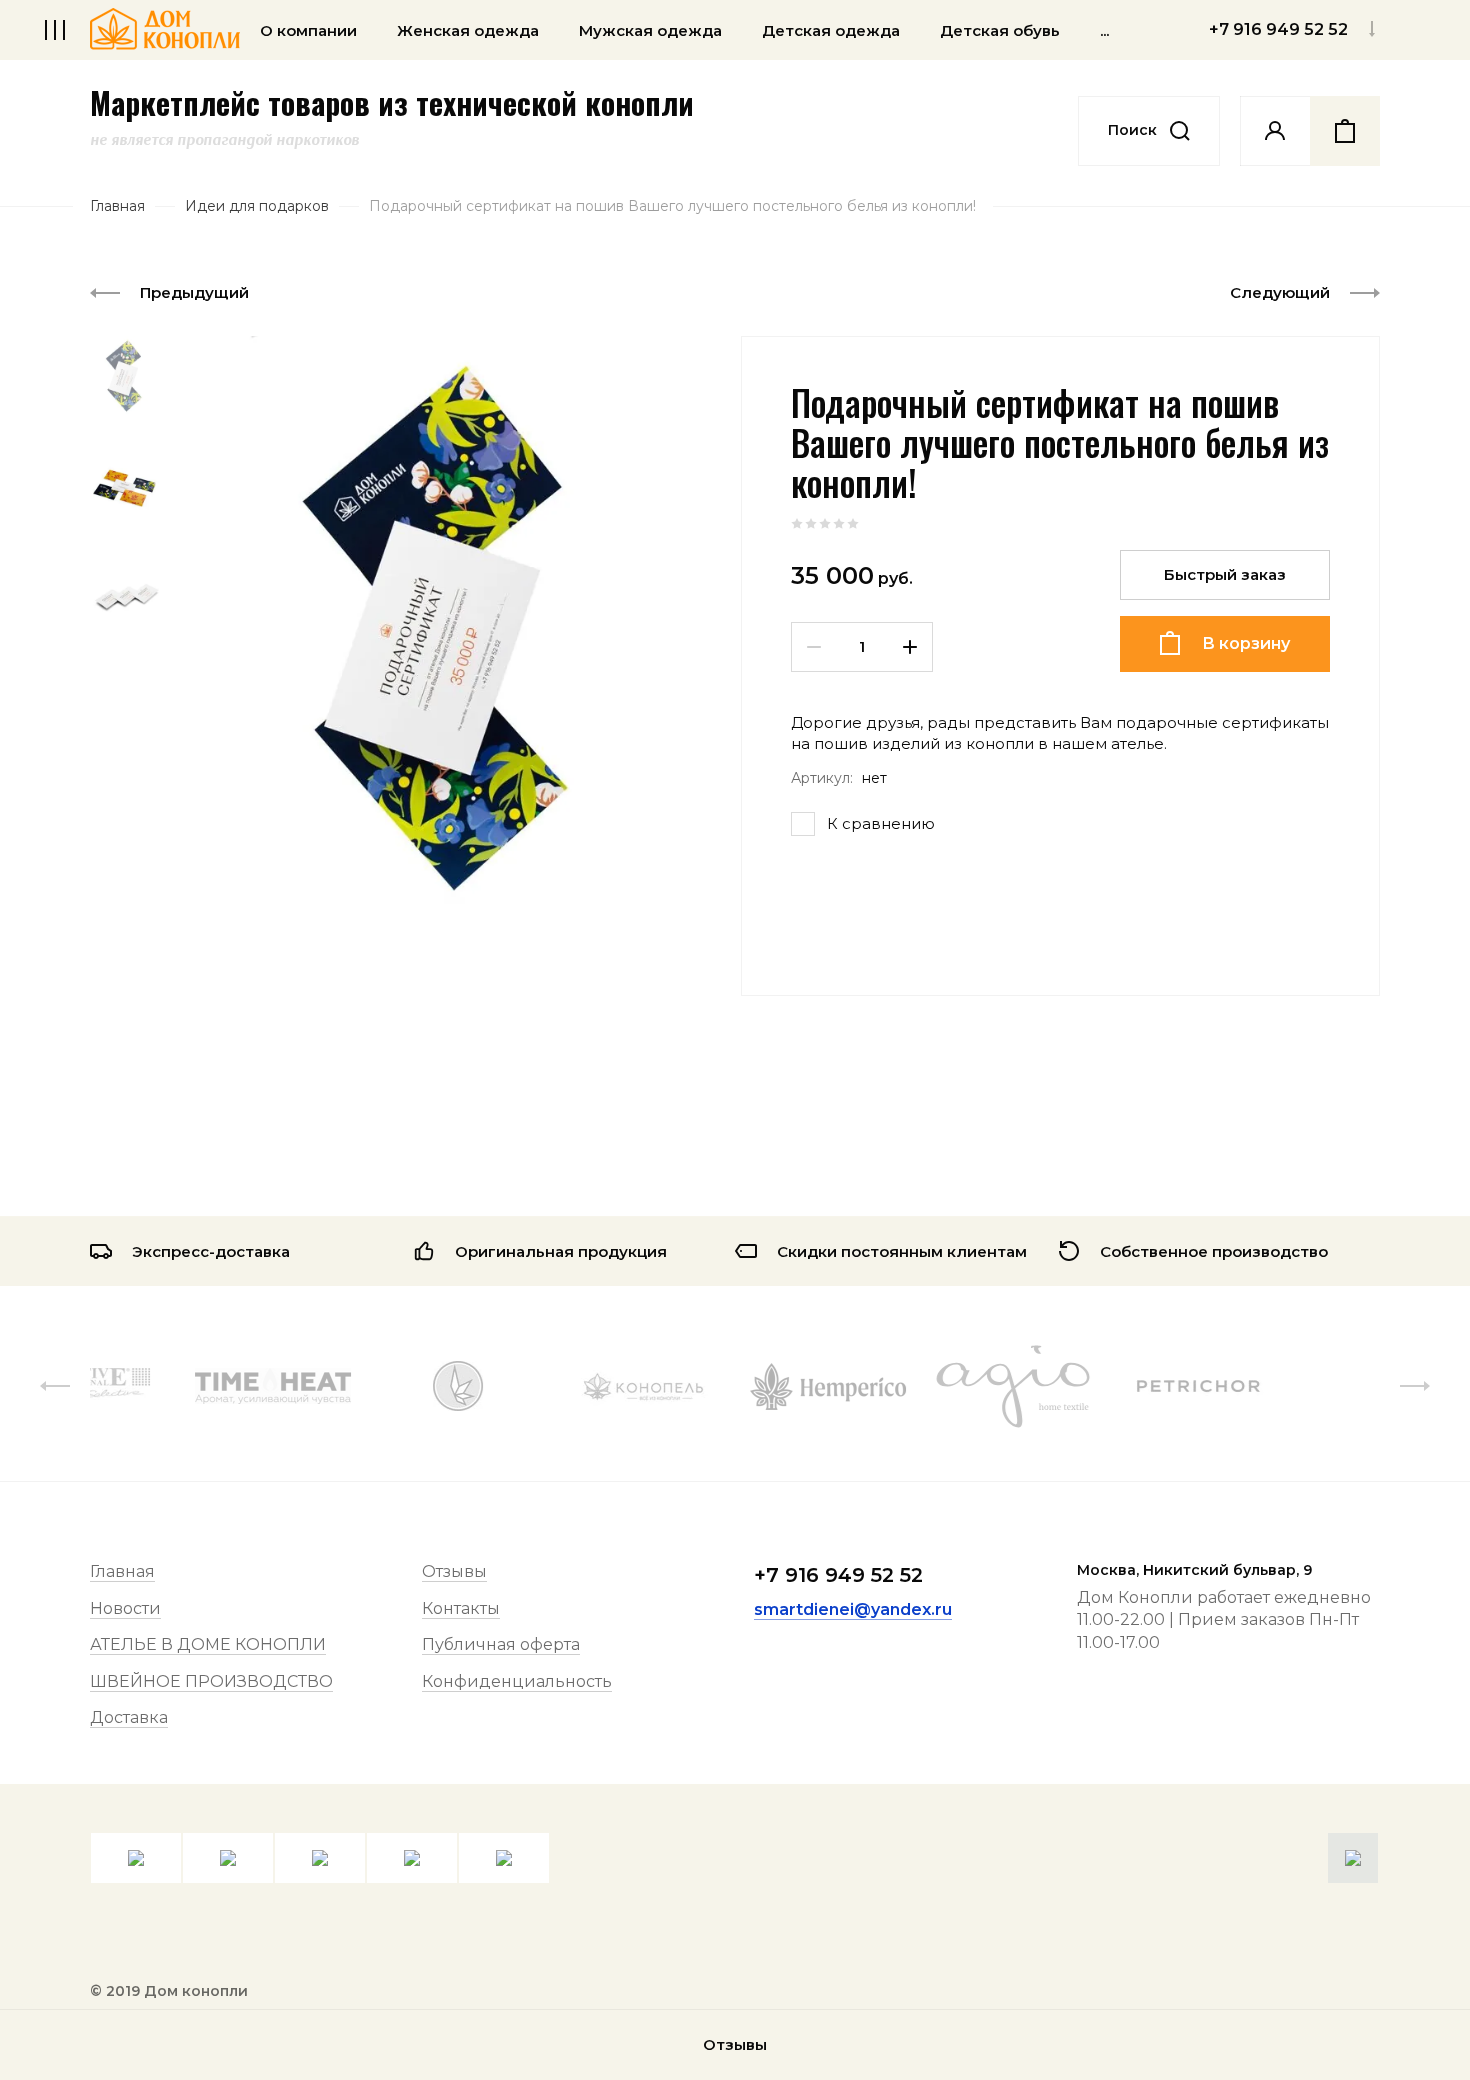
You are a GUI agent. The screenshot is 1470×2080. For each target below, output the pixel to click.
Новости (125, 1608)
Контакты (461, 1608)
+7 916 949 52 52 (838, 1575)
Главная (122, 1571)
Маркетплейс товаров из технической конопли (392, 103)
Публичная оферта (501, 1644)
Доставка (129, 1717)
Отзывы (454, 1571)
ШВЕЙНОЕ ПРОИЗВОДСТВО (211, 1681)
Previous (55, 1386)
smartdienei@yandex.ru (853, 1609)
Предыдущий (194, 292)
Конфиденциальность (517, 1681)
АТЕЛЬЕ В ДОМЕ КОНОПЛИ (208, 1644)
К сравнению (881, 823)
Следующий (1280, 292)
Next (1415, 1386)
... (1104, 30)
